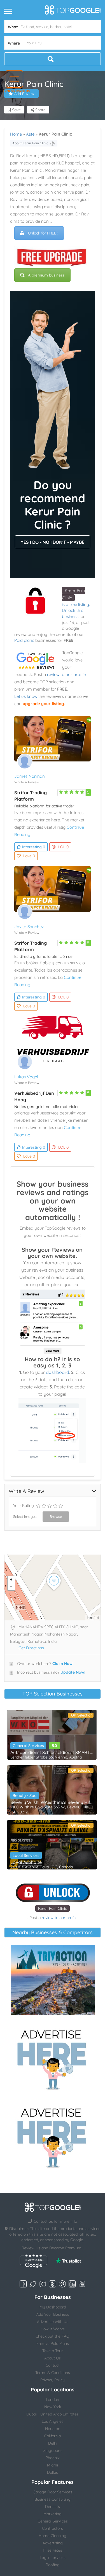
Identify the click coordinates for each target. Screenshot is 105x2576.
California (53, 2436)
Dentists (53, 2507)
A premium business (46, 275)
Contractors (53, 2528)
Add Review (24, 94)
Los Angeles (53, 2421)
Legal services (53, 2558)
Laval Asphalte (26, 1862)
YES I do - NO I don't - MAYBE (53, 542)
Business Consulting (53, 2499)
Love (29, 856)
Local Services (26, 1855)
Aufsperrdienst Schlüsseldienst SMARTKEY (52, 1752)
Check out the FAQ (53, 2336)
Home (16, 134)
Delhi (53, 2443)
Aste (30, 134)
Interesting (34, 847)
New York (53, 2407)
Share (40, 110)
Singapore (53, 2450)
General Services (28, 1746)
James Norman (30, 776)
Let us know (26, 696)
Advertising (53, 2543)
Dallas (53, 2472)
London (53, 2400)
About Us (53, 2358)
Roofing (53, 2565)
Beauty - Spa (25, 1795)
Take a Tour (53, 2351)
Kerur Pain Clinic (53, 1908)
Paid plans (24, 640)
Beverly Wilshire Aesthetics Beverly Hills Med (52, 1802)
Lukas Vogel (26, 1077)
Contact (53, 2365)
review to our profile (66, 674)
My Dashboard (53, 2307)
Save (16, 110)
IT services (53, 2550)
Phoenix (53, 2458)
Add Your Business (53, 2314)
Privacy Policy (53, 2380)
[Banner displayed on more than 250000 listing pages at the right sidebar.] (53, 2058)
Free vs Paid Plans (53, 2343)
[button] (14, 79)
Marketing (53, 2514)
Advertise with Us (53, 2322)
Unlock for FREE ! (43, 233)
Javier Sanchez (29, 927)
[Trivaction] (53, 1980)
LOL (63, 847)
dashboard (58, 1372)
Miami (53, 2465)
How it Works (53, 2329)
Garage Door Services (53, 2492)
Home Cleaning (53, 2536)
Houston (53, 2429)
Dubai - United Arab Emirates (53, 2414)
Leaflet (93, 1618)
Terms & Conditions (53, 2373)
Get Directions (31, 1648)
